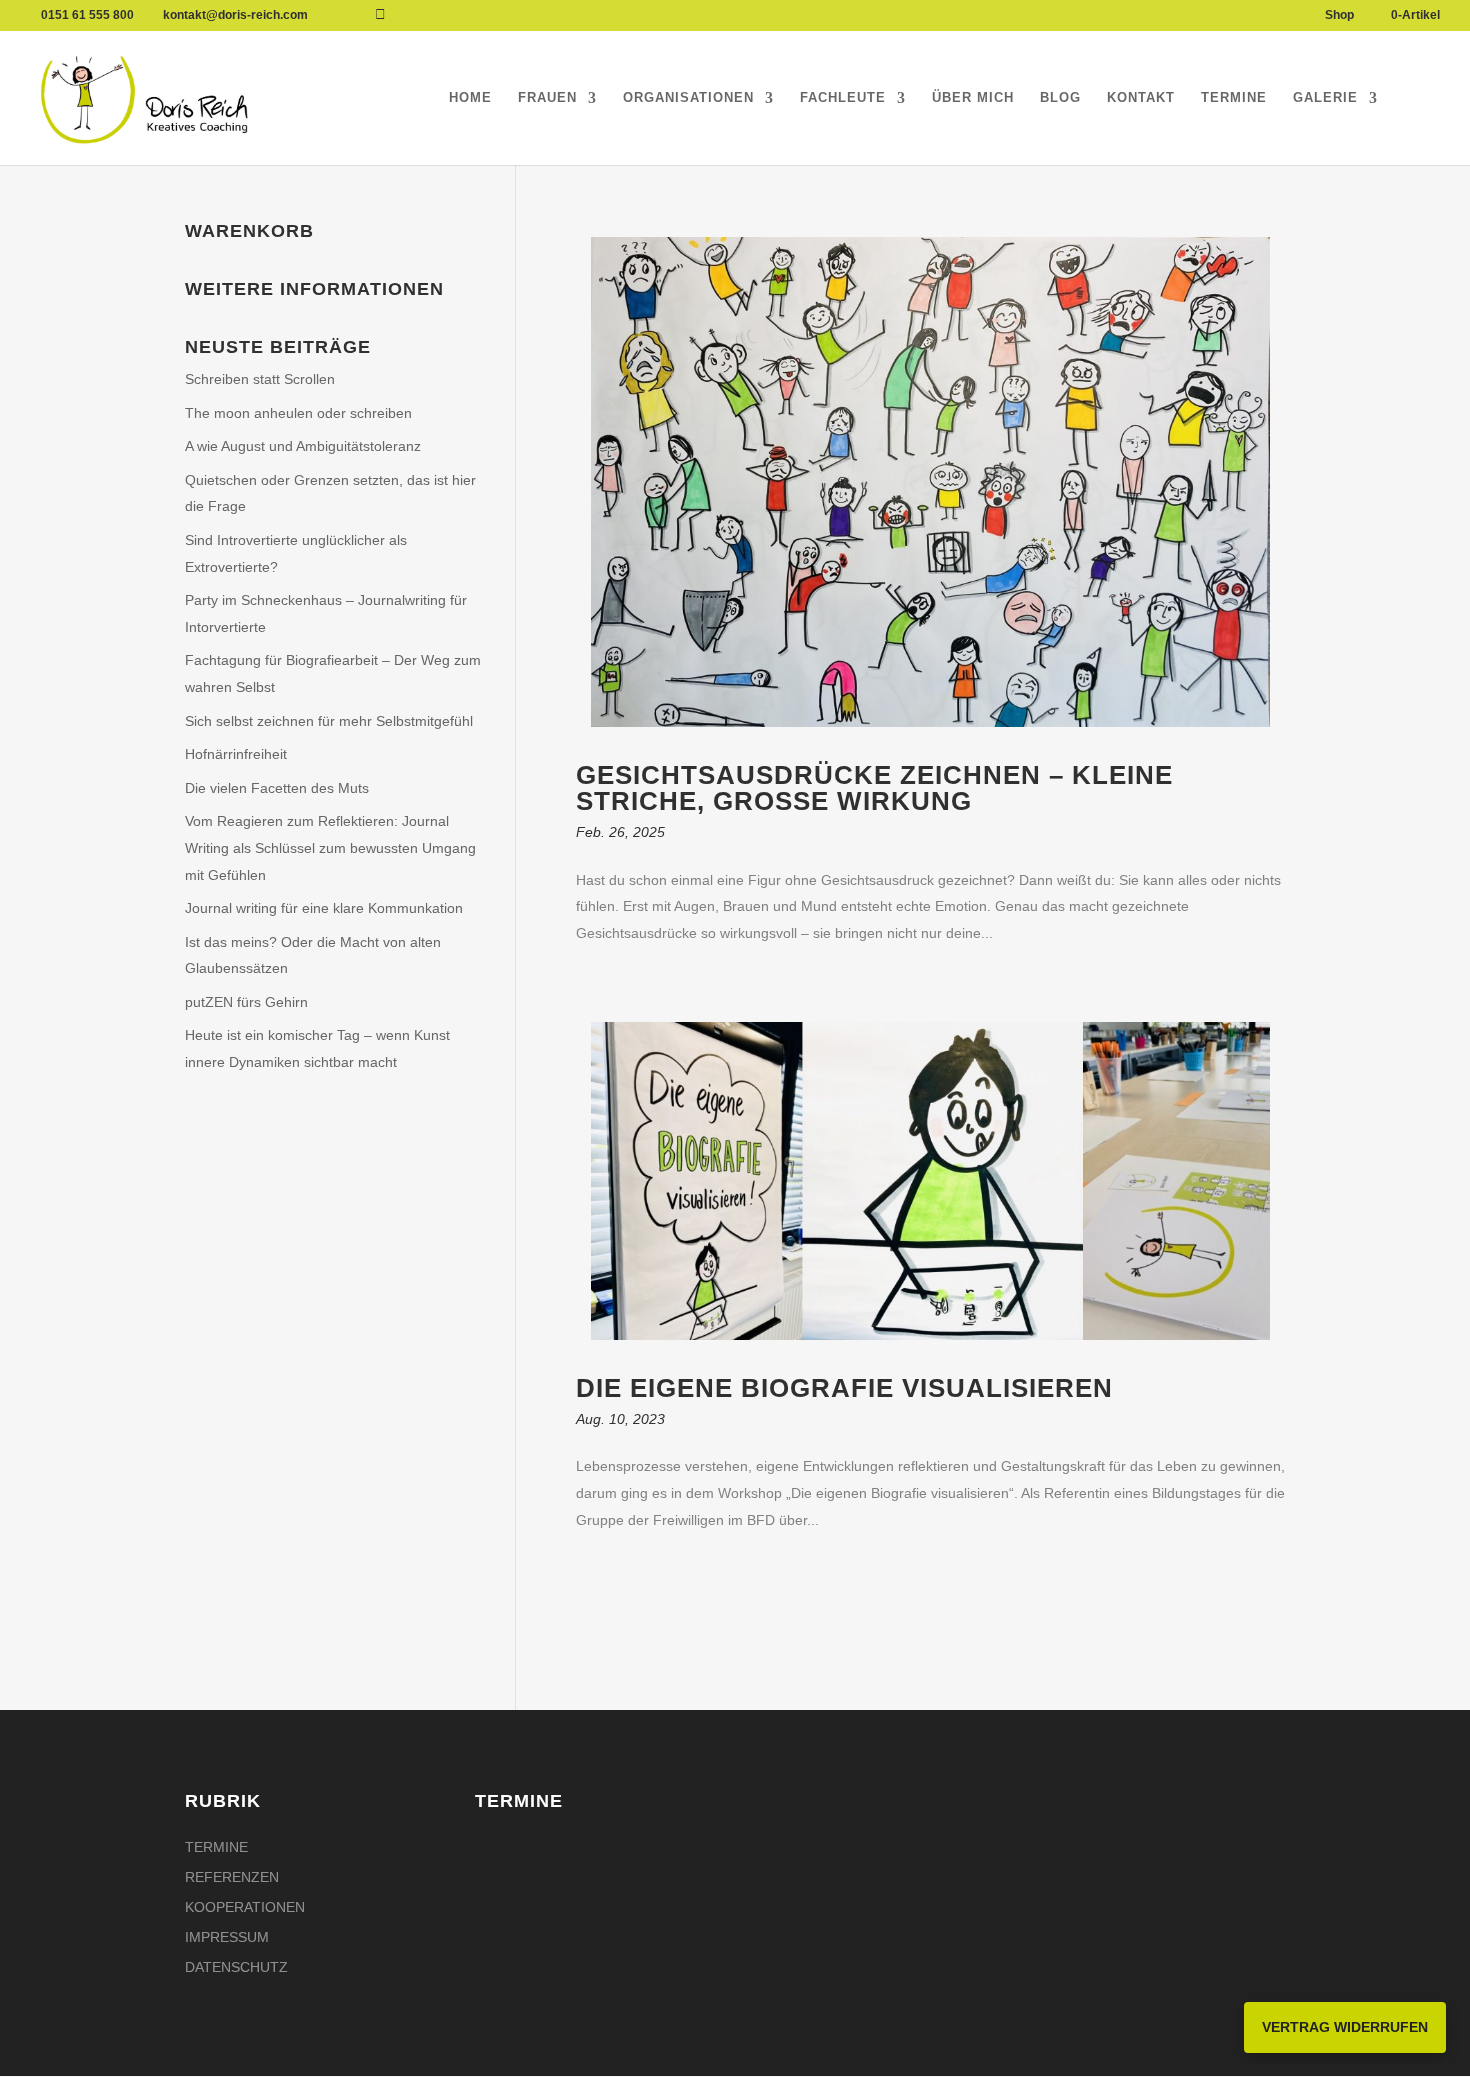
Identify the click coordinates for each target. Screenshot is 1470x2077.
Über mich (973, 98)
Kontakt (1141, 98)
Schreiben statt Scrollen (260, 379)
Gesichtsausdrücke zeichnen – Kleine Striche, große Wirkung (874, 788)
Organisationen (688, 98)
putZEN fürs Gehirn (246, 1002)
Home (470, 98)
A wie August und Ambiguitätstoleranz (303, 446)
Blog (1060, 98)
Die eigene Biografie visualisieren (844, 1388)
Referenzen (232, 1877)
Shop (1339, 15)
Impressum (227, 1937)
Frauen (547, 98)
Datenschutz (236, 1967)
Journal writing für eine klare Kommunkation (324, 908)
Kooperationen (245, 1907)
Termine (1234, 98)
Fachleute (843, 98)
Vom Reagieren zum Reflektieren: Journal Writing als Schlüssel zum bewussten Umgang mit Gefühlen (330, 847)
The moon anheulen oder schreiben (298, 413)
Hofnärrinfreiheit (236, 754)
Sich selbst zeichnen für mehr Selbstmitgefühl (329, 721)
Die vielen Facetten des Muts (277, 788)
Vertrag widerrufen (1345, 2027)
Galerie (1325, 98)
